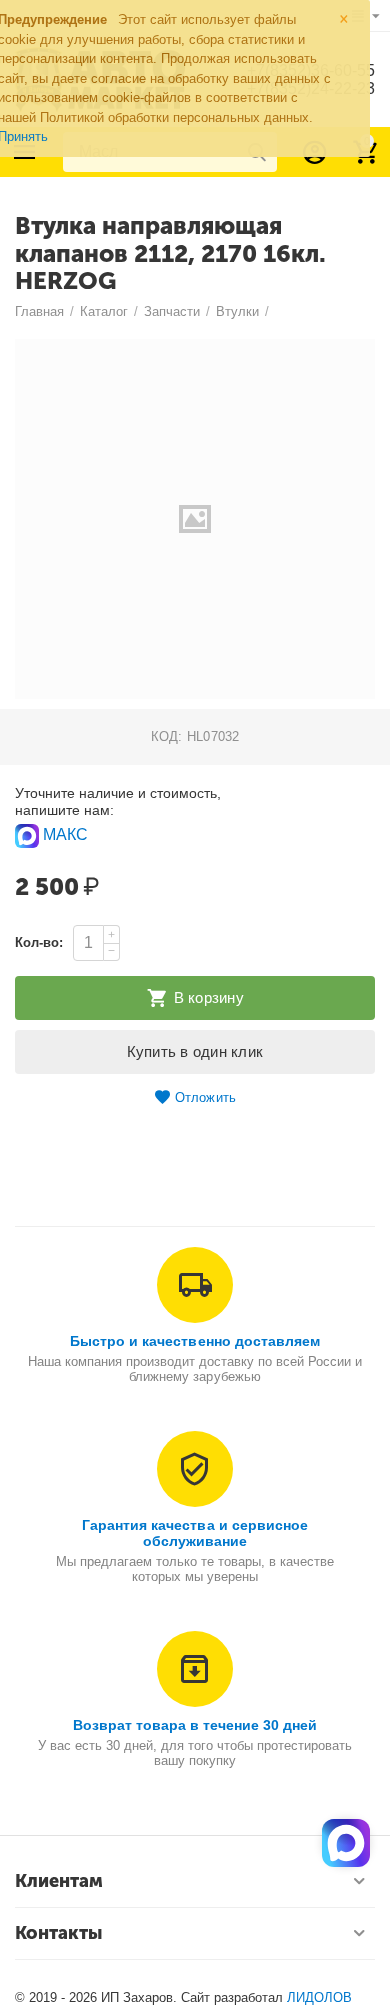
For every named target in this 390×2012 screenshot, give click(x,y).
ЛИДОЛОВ (319, 1997)
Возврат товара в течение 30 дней (195, 1725)
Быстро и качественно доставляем (194, 1341)
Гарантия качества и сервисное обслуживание (194, 1533)
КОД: (166, 736)
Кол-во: (39, 942)
